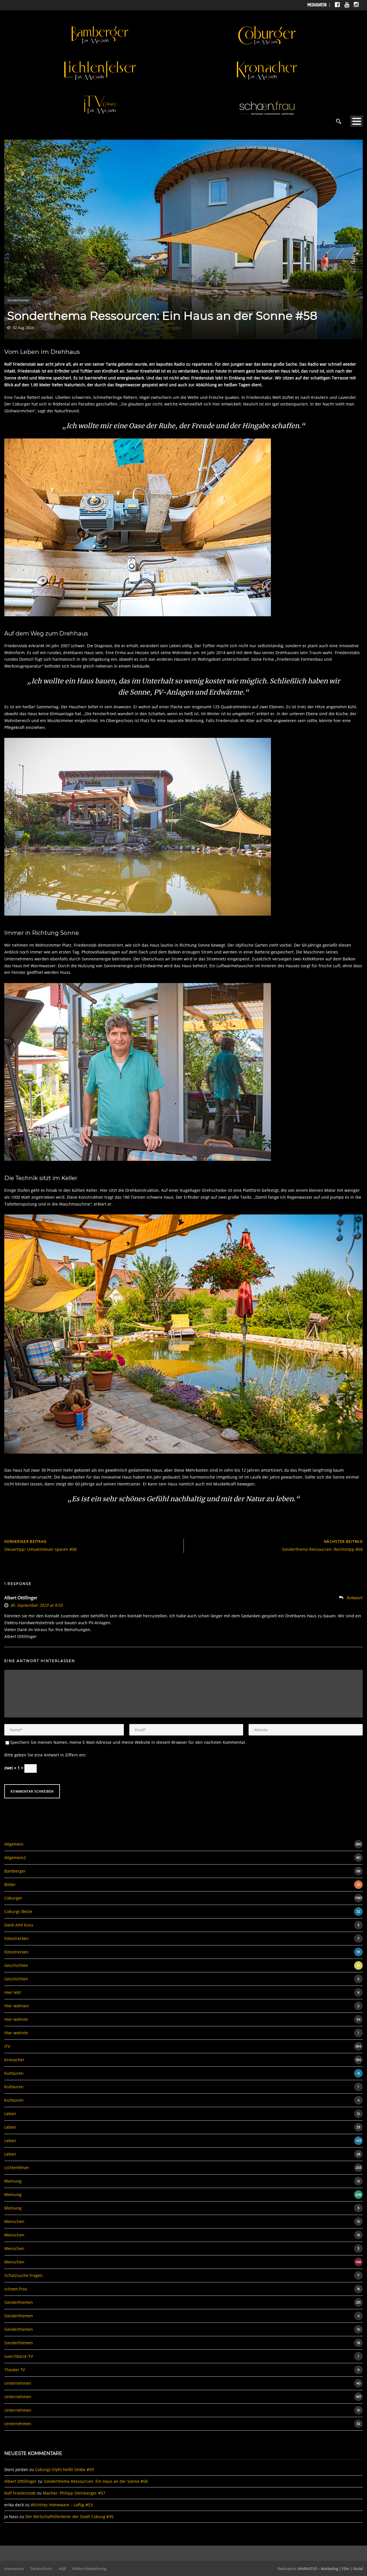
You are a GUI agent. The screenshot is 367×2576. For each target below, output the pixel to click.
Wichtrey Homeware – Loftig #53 (62, 2505)
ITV (7, 2046)
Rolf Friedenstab (20, 2493)
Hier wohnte (16, 2019)
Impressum (14, 2569)
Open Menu (357, 121)
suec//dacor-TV (19, 2356)
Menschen (14, 2221)
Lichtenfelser (17, 2168)
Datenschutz (41, 2569)
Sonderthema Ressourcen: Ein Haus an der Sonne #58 (96, 2481)
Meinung (13, 2181)
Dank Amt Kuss (19, 1925)
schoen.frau (16, 2289)
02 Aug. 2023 (23, 328)
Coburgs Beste (18, 1911)
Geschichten (16, 1965)
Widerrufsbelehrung (89, 2569)
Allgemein (14, 1844)
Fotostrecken (16, 1938)
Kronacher (14, 2060)
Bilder (10, 1884)
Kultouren (14, 2073)
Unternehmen (18, 2383)
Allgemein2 (15, 1858)
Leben (10, 2114)
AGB (62, 2569)
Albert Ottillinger (21, 1598)
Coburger (13, 1898)
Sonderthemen (18, 300)
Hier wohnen (17, 2006)
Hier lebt (13, 1992)
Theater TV (15, 2370)
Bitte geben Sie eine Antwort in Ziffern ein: (45, 1755)
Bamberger (15, 1871)
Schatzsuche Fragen (24, 2275)
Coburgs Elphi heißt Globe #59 (64, 2469)
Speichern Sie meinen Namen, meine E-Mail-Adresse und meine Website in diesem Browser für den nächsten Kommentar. (128, 1742)
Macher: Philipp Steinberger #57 (74, 2493)
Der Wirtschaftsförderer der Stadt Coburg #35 (69, 2516)
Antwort (355, 1598)
